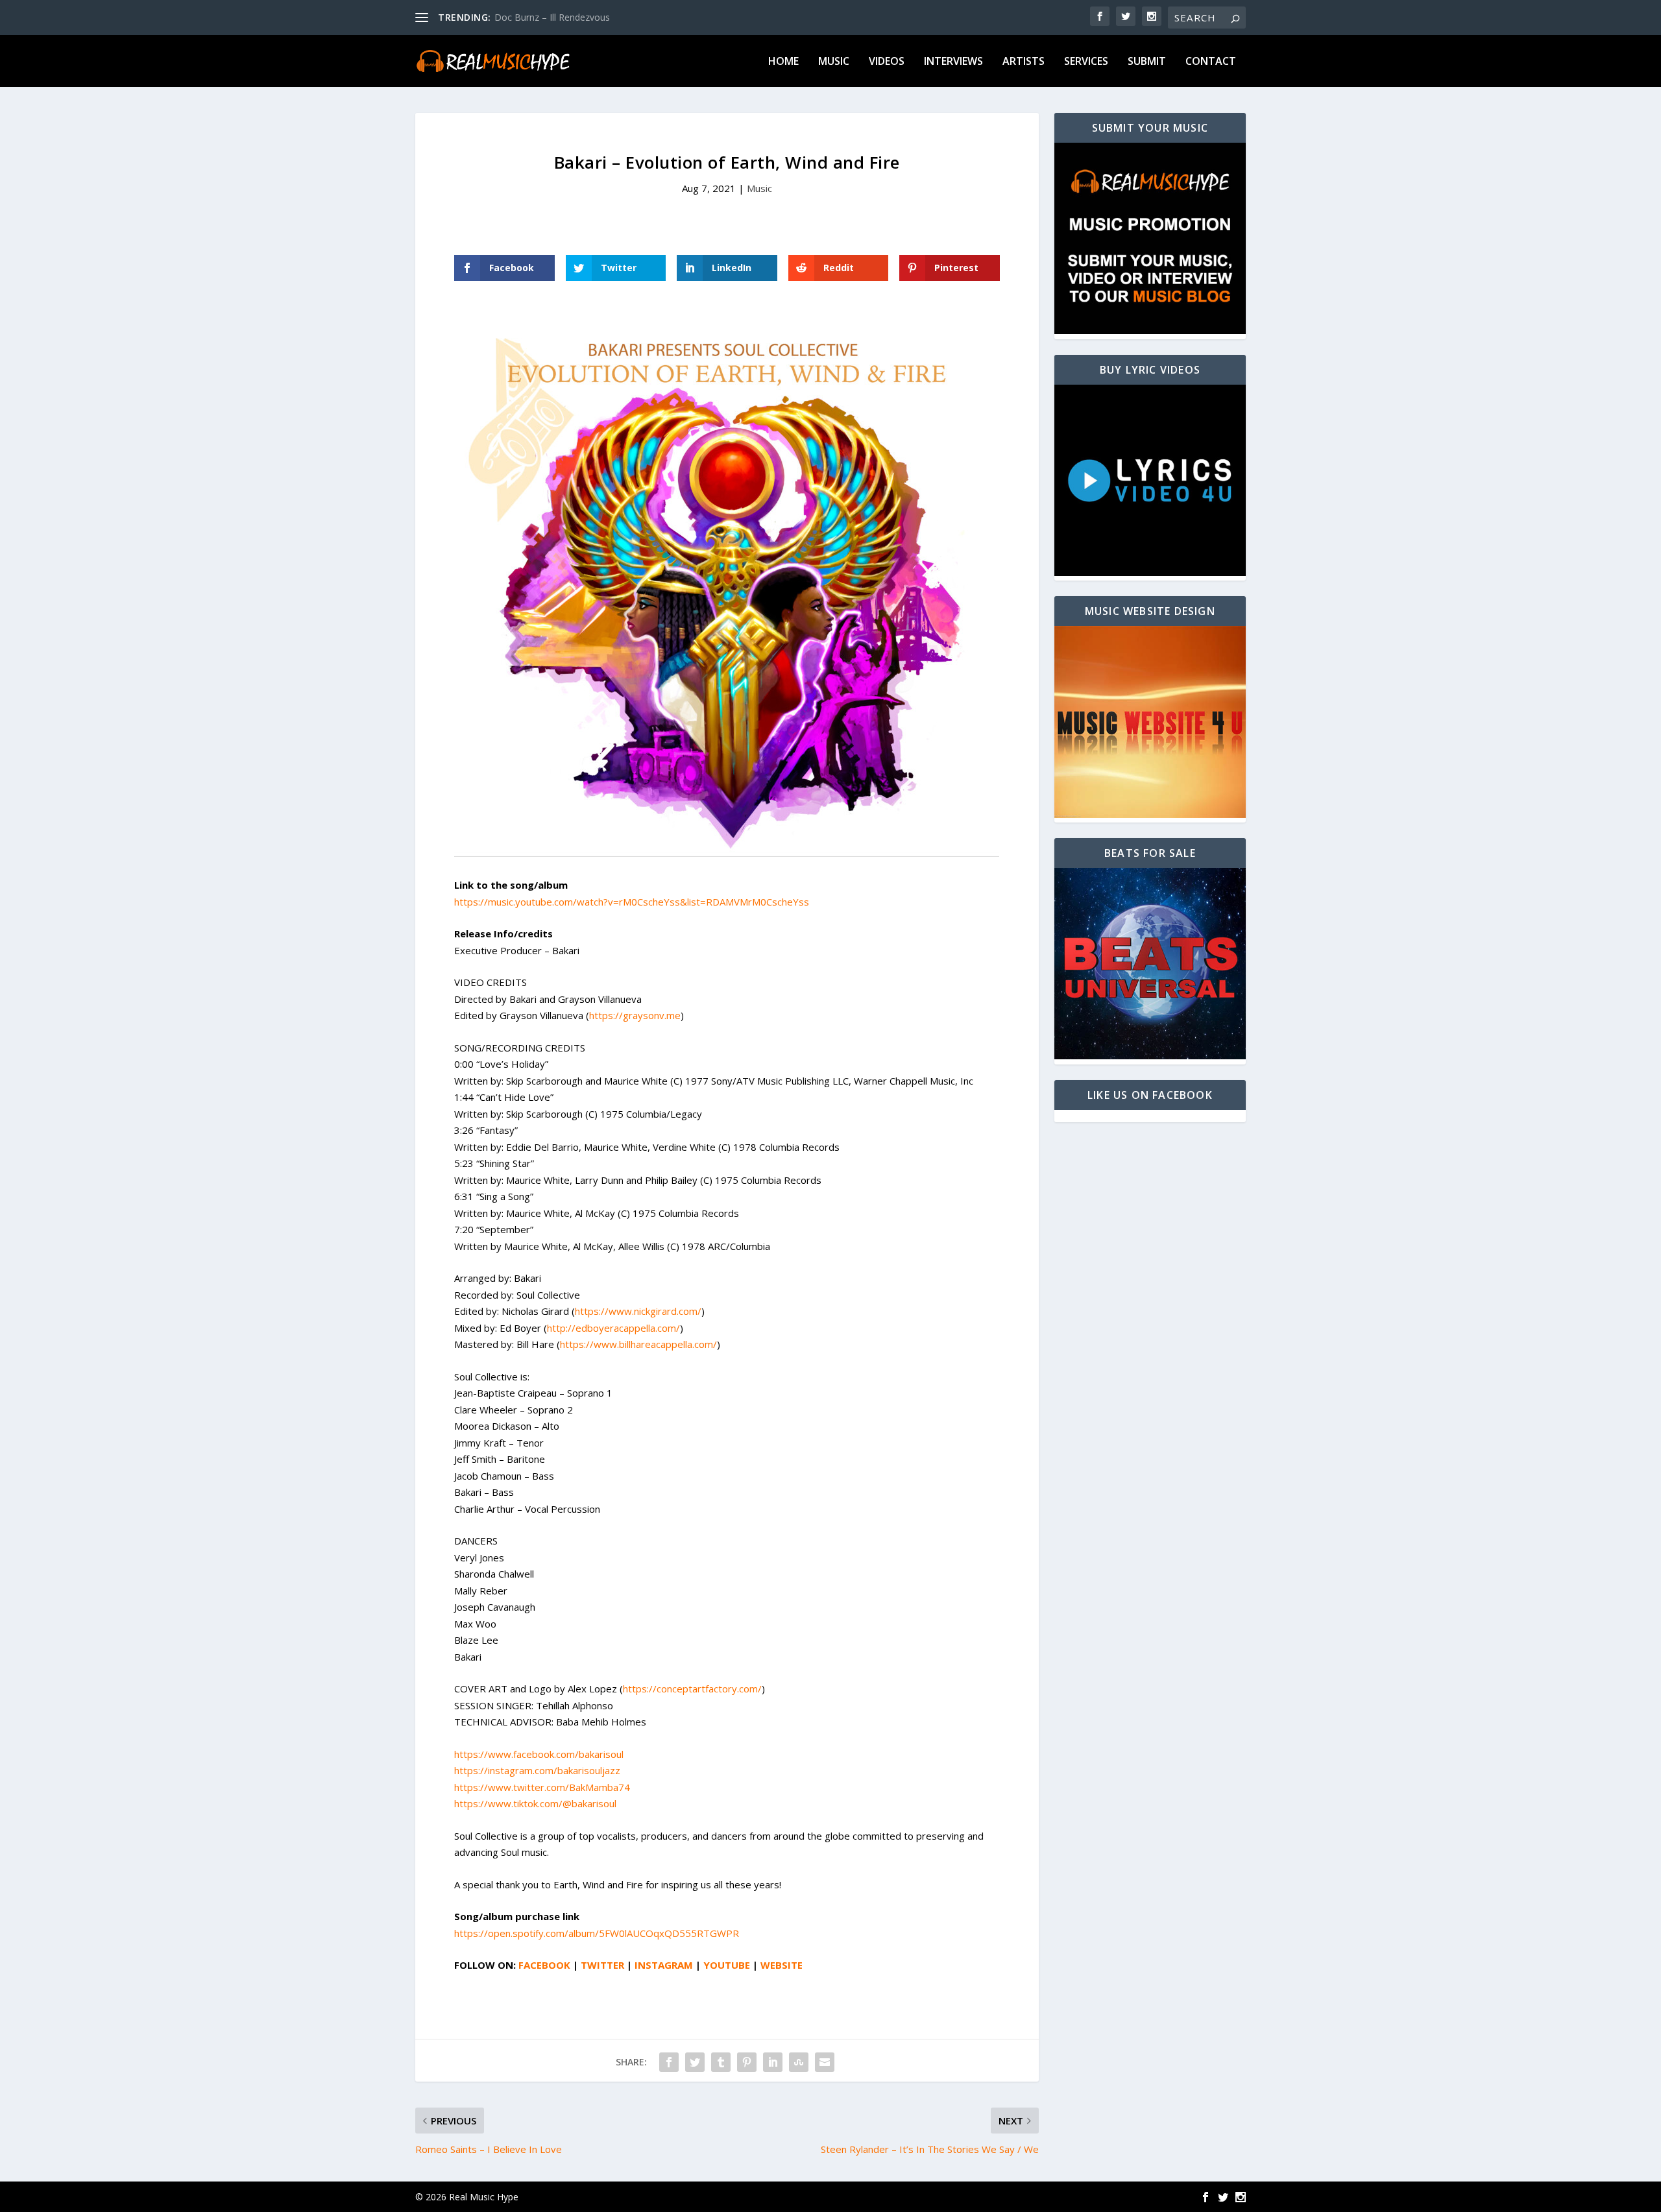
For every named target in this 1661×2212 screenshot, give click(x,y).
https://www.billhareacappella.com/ (638, 1344)
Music (834, 62)
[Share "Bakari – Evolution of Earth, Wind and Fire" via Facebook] (669, 2062)
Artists (1024, 62)
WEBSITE (782, 1965)
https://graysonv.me (635, 1015)
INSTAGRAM (664, 1965)
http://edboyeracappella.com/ (613, 1328)
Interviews (953, 62)
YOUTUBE (727, 1965)
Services (1086, 62)
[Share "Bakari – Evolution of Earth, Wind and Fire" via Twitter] (695, 2062)
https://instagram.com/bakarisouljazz (537, 1770)
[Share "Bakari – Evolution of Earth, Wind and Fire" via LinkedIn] (773, 2062)
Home (783, 62)
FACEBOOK (544, 1965)
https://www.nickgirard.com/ (638, 1311)
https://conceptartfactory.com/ (692, 1689)
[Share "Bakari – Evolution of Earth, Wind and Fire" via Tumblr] (721, 2062)
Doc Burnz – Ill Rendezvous (552, 17)
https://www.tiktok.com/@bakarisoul (535, 1803)
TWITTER (602, 1965)
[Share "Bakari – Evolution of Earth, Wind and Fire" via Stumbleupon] (799, 2062)
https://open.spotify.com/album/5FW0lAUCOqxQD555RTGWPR (597, 1933)
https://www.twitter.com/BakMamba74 (542, 1787)
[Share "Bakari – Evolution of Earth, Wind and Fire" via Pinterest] (747, 2062)
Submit (1147, 62)
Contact (1211, 62)
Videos (887, 62)
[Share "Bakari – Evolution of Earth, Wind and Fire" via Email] (825, 2062)
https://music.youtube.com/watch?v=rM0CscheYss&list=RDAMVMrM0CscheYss (632, 902)
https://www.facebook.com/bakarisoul (539, 1754)
